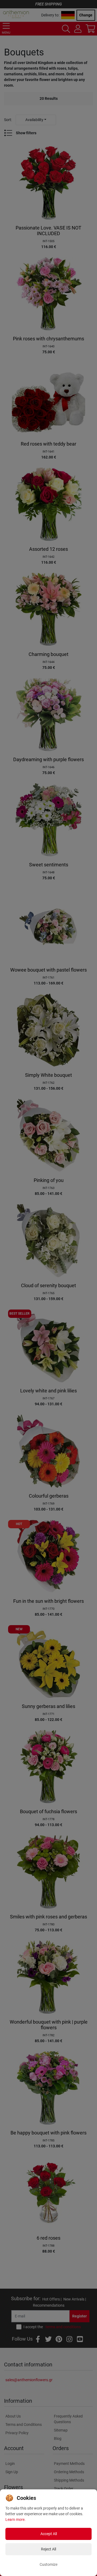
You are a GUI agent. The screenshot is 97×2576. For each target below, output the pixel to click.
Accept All (49, 2534)
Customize (48, 2564)
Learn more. (15, 2519)
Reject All (48, 2549)
